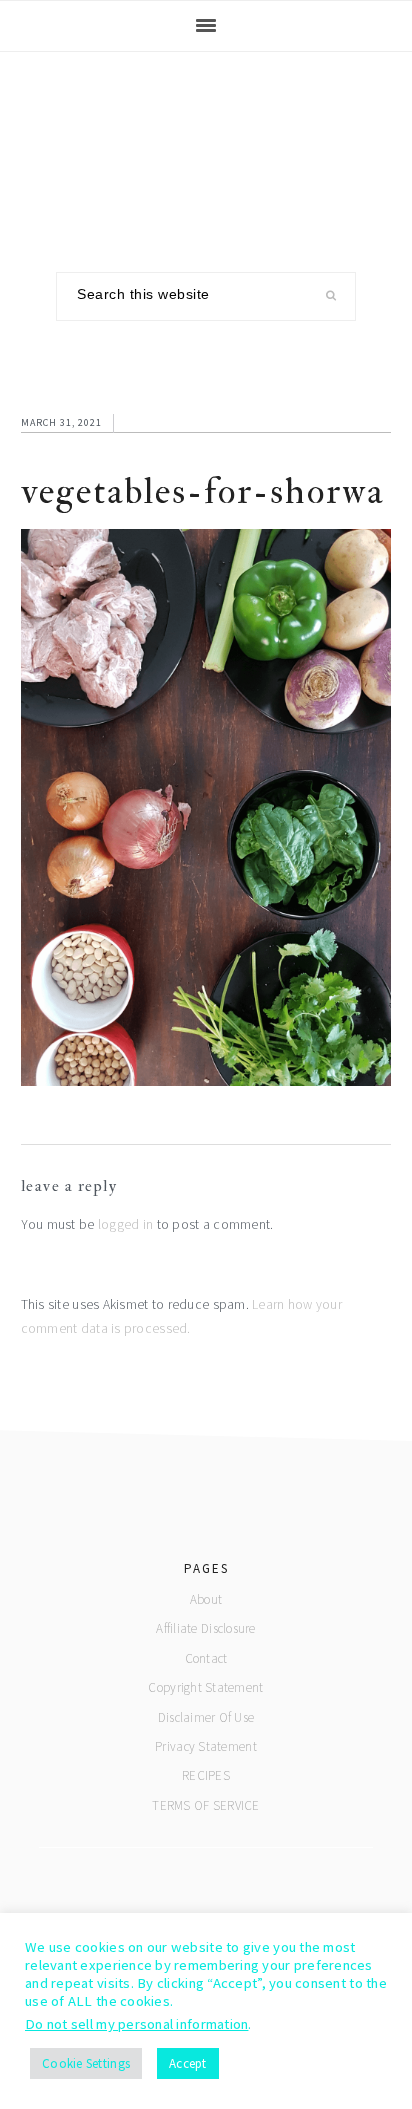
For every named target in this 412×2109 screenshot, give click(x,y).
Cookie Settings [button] (86, 2063)
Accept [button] (188, 2063)
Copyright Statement (205, 1687)
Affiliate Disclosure (205, 1628)
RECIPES (206, 1775)
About (206, 1599)
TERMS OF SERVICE (205, 1805)
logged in (125, 1224)
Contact (206, 1658)
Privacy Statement (206, 1746)
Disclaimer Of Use (206, 1717)
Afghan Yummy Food (206, 147)
